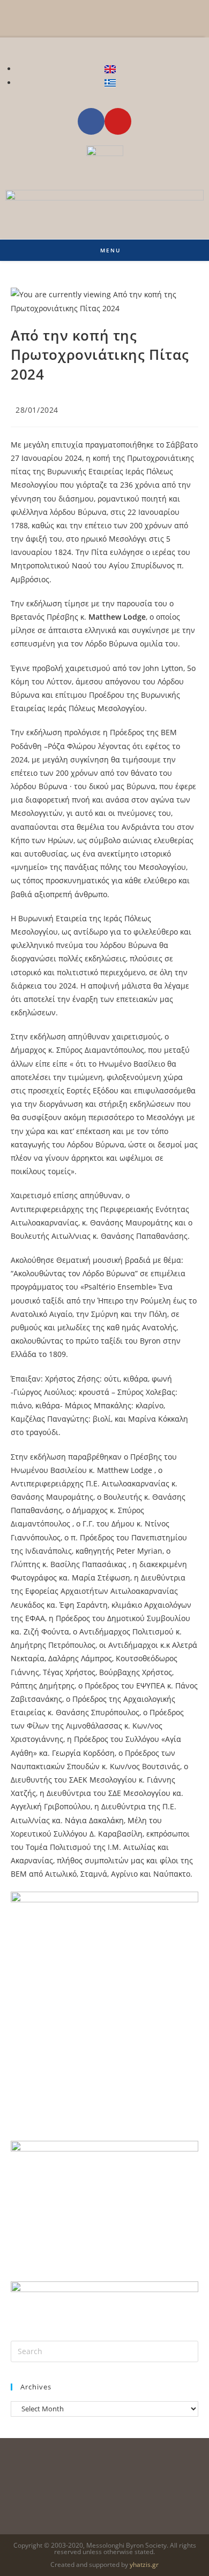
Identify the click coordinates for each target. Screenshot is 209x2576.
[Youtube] (118, 121)
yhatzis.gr (144, 2565)
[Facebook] (91, 121)
